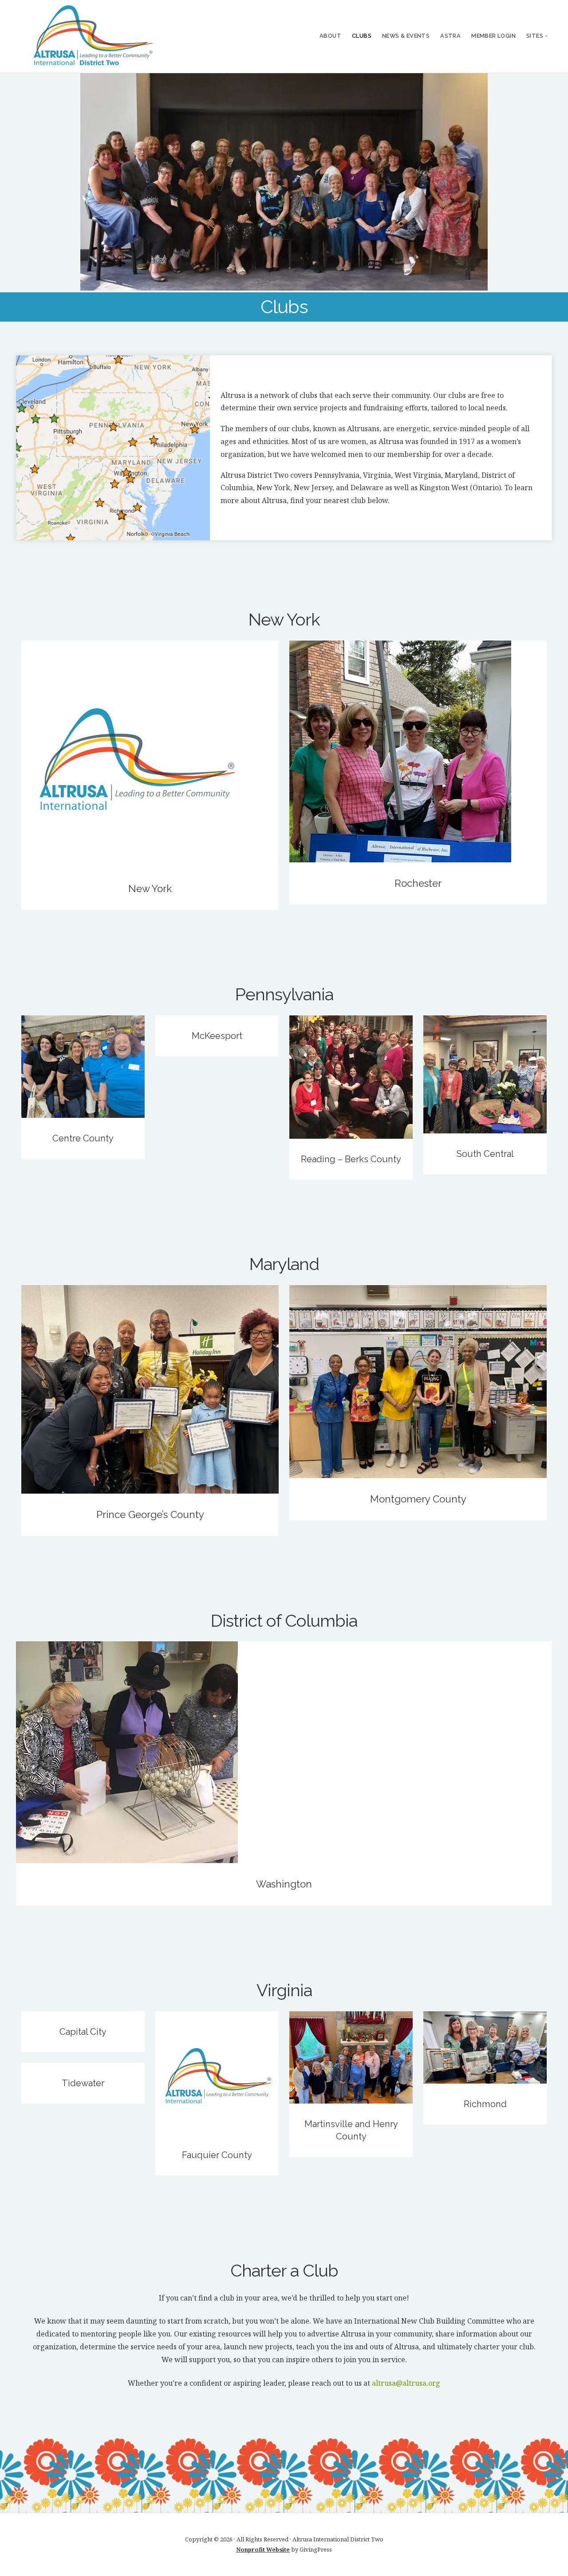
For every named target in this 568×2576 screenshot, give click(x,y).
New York (150, 889)
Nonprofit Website (263, 2549)
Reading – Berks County (351, 1159)
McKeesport (217, 1036)
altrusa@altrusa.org (406, 2383)
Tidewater (83, 2083)
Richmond (485, 2104)
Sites (535, 36)
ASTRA (450, 36)
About (330, 36)
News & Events (406, 36)
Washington (284, 1884)
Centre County (83, 1138)
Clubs (362, 36)
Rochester (418, 883)
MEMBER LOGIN (493, 36)
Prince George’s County (150, 1514)
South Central (485, 1154)
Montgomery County (418, 1499)
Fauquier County (217, 2155)
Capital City (83, 2032)
